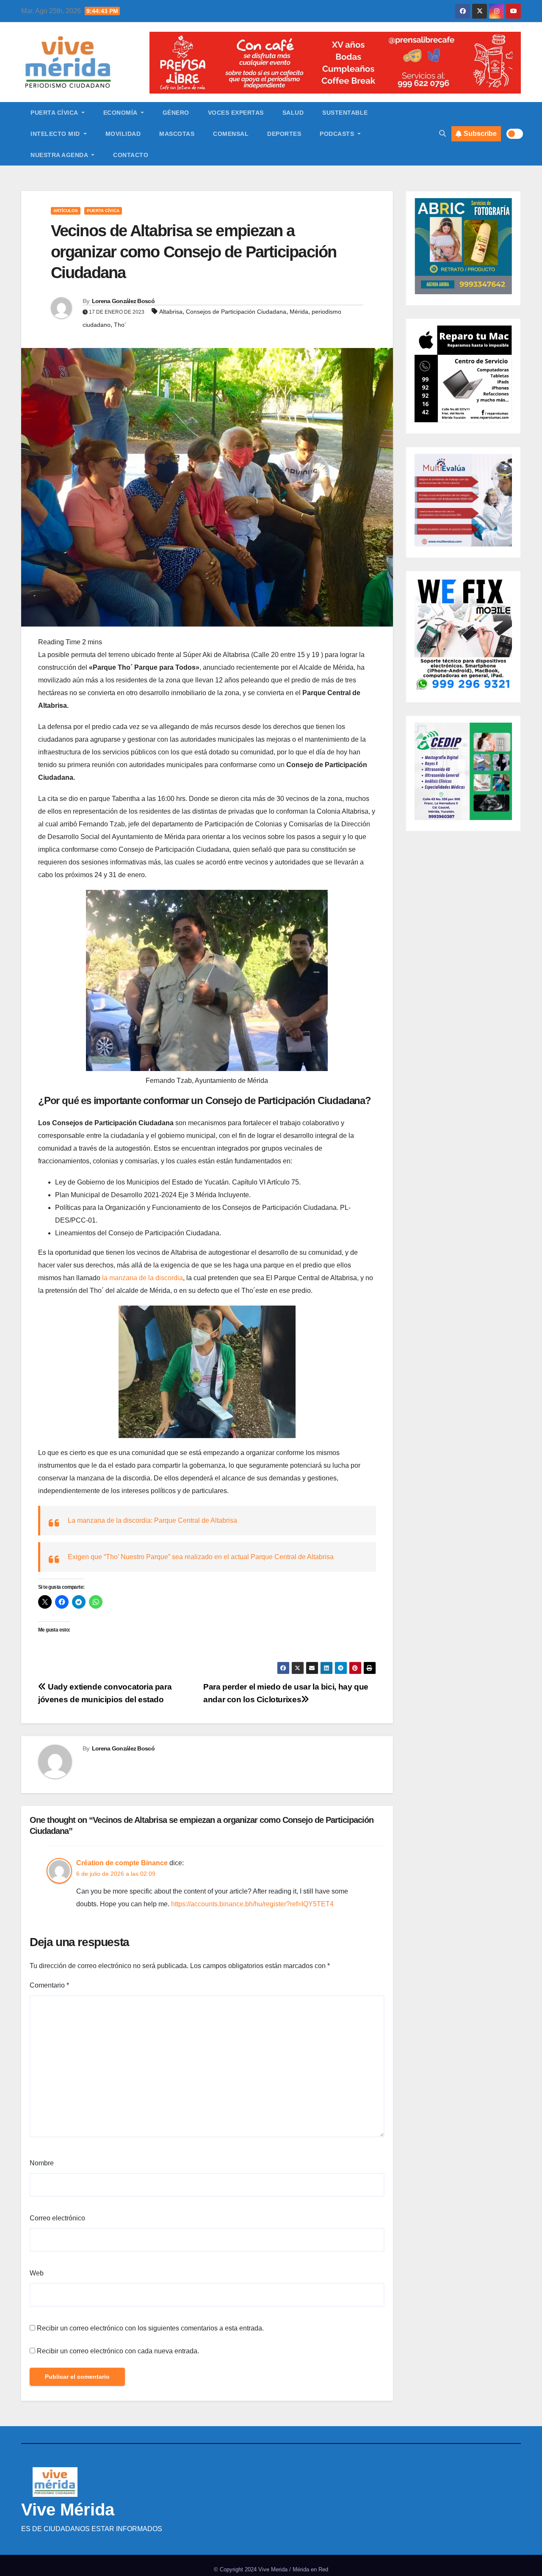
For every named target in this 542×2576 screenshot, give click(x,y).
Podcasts (338, 134)
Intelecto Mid (56, 134)
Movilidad (123, 134)
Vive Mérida (68, 2510)
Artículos (66, 211)
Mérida (299, 312)
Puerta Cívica (55, 113)
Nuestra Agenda (60, 155)
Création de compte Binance (122, 1863)
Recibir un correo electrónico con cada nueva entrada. (118, 2351)
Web (37, 2273)
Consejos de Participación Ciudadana (236, 312)
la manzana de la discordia (142, 1278)
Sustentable (345, 113)
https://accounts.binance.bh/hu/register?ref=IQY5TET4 (252, 1904)
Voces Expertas (236, 113)
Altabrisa (171, 312)
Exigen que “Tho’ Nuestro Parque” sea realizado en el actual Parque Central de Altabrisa (201, 1557)
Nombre (42, 2163)
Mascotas (177, 134)
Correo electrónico (57, 2218)
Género (176, 113)
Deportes (284, 134)
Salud (293, 113)
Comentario (49, 1985)
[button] (442, 134)
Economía (121, 113)
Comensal (231, 134)
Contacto (131, 155)
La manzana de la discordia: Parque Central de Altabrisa (152, 1520)
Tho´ (120, 325)
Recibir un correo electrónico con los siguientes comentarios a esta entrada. (150, 2328)
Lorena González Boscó (123, 301)
